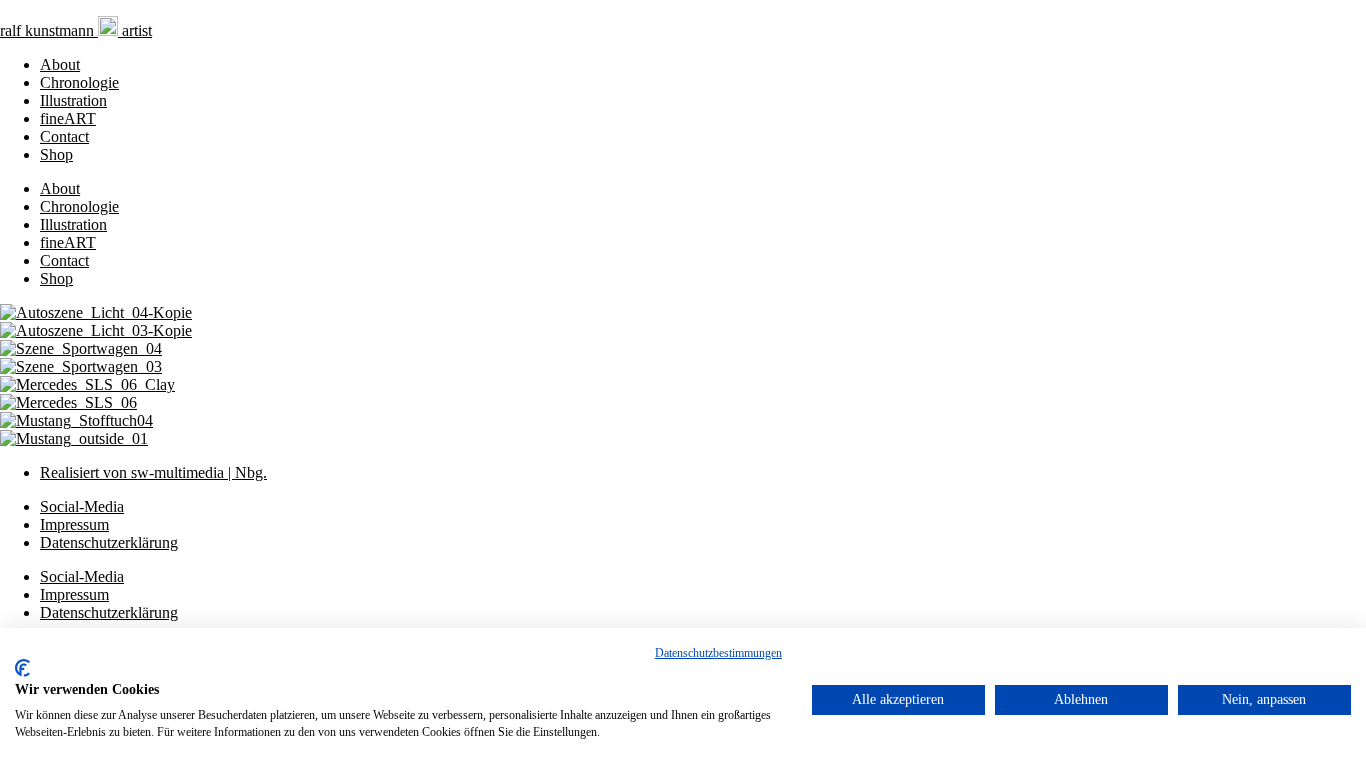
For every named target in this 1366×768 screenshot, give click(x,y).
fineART (68, 118)
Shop (56, 154)
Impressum (74, 524)
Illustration (73, 100)
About (60, 64)
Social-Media (82, 506)
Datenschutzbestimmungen (718, 653)
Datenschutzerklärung (109, 542)
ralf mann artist (76, 30)
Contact (64, 136)
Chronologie (79, 82)
